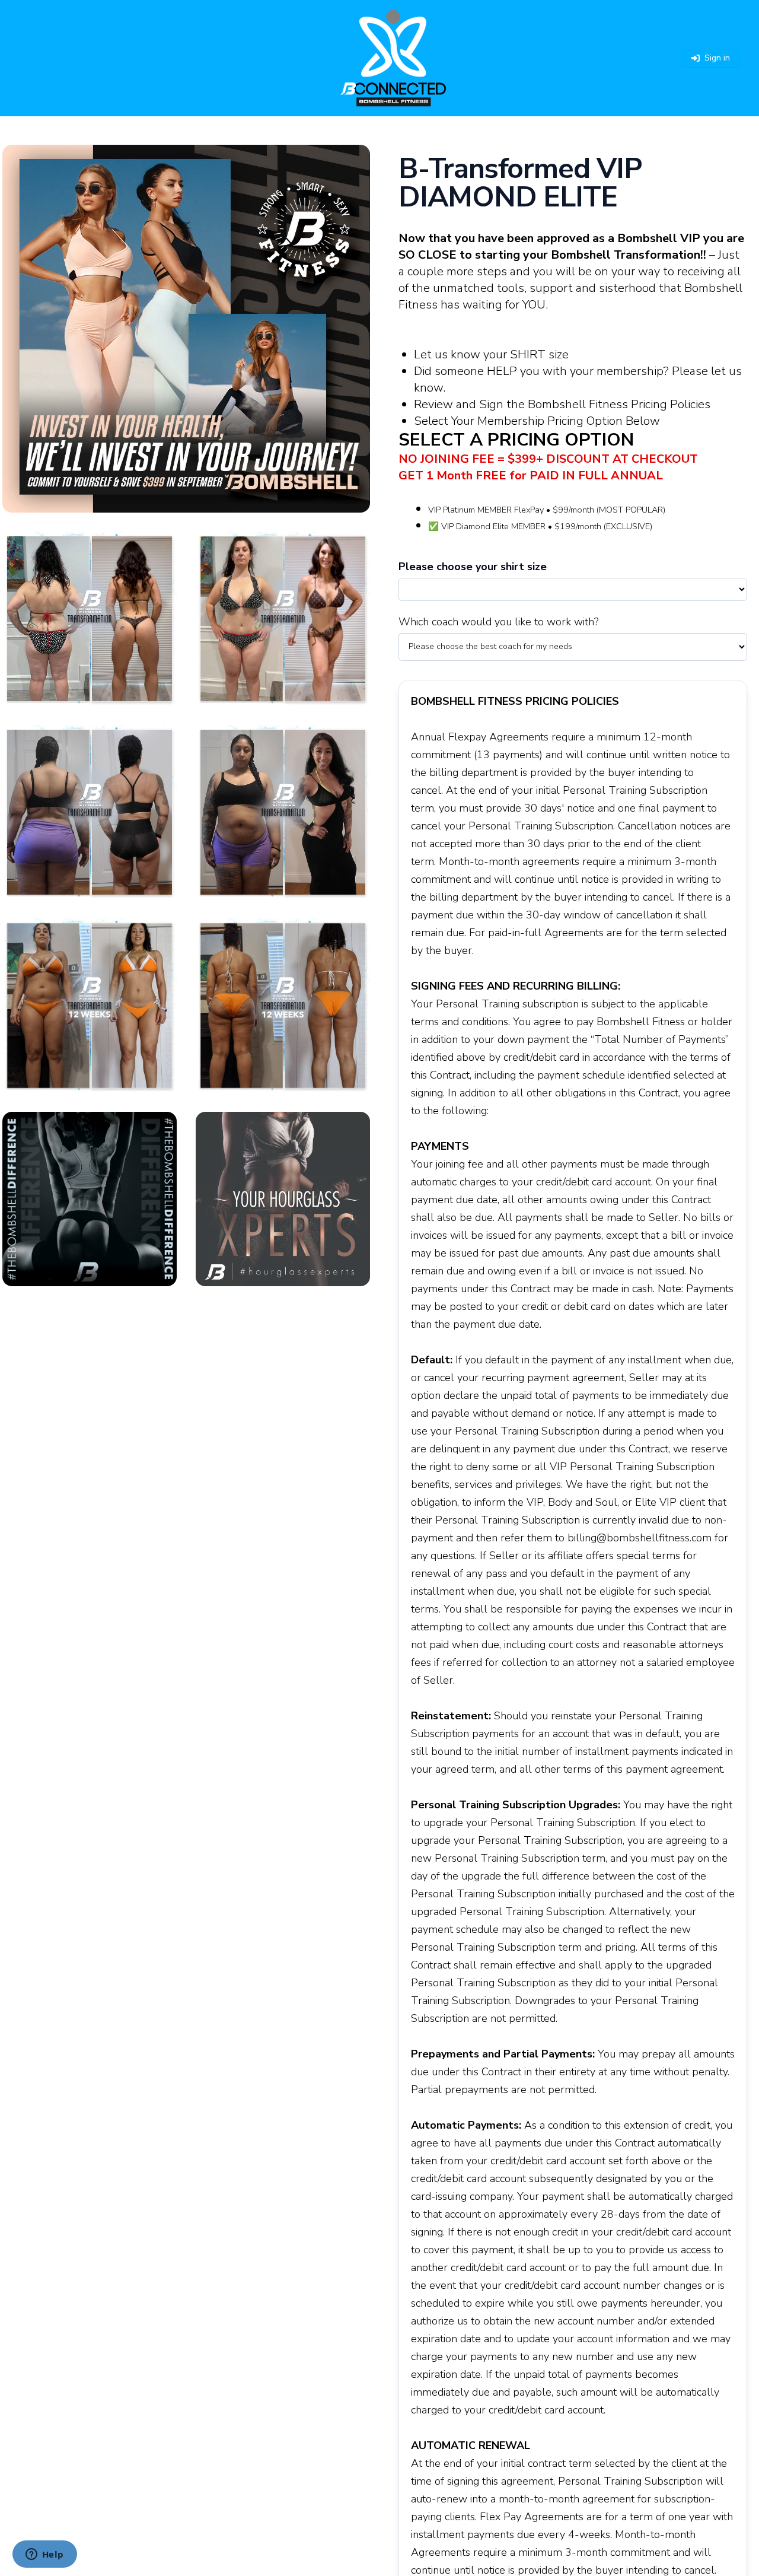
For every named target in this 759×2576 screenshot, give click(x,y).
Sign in (717, 58)
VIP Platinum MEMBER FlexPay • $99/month (511, 510)
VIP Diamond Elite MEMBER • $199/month (521, 526)
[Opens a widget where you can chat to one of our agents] (44, 2555)
